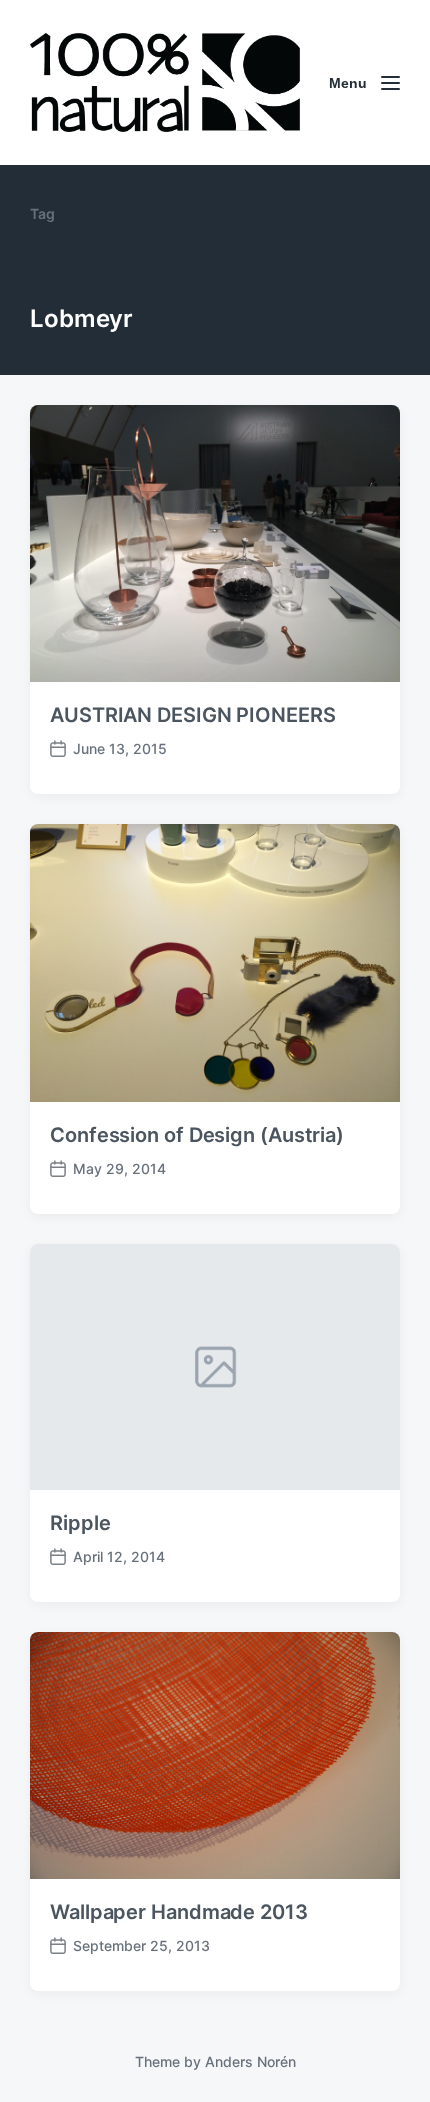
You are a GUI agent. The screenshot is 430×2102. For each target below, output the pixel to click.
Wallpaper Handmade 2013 (179, 1912)
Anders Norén (250, 2061)
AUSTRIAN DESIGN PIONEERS (193, 715)
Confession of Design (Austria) (197, 1135)
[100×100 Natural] (165, 82)
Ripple (80, 1523)
